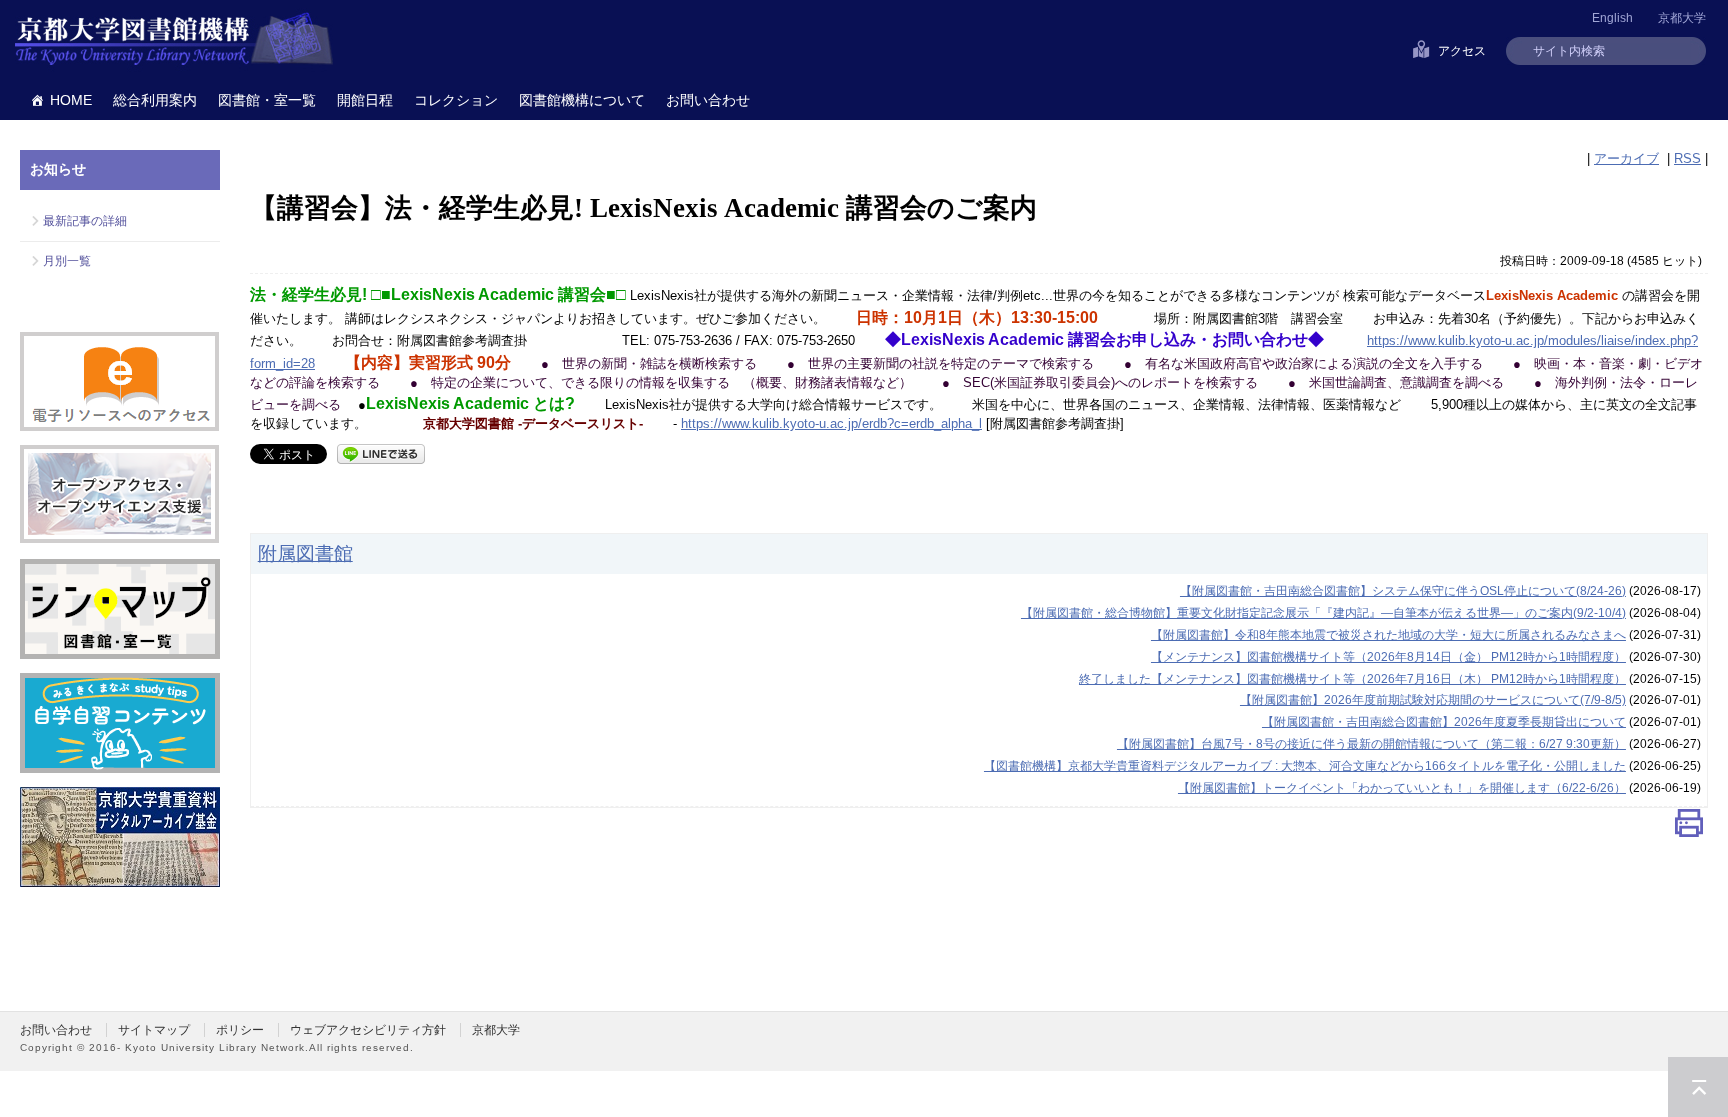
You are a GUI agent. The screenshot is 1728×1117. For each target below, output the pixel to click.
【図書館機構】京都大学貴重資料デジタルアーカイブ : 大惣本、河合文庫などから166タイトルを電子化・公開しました (1305, 766)
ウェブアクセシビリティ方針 (368, 1030)
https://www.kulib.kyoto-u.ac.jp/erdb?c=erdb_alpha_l (831, 423)
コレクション (456, 100)
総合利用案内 (155, 100)
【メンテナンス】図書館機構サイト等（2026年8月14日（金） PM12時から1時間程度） (1388, 657)
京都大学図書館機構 (174, 40)
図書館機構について (582, 100)
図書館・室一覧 (267, 100)
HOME (71, 100)
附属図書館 (305, 553)
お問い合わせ (708, 100)
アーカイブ (1626, 158)
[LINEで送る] (381, 452)
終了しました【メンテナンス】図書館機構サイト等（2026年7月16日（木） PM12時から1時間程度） (1352, 679)
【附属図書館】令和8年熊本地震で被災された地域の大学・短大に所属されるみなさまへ (1388, 635)
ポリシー (240, 1030)
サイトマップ (154, 1030)
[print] (1689, 827)
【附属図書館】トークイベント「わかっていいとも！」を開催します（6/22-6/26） (1402, 788)
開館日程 (365, 100)
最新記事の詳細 (85, 221)
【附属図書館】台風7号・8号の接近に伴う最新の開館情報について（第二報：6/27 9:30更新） (1371, 744)
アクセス (1462, 51)
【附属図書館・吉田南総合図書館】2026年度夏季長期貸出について (1444, 722)
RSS (1687, 158)
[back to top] (1698, 1087)
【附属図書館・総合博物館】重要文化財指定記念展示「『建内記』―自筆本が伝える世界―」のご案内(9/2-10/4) (1323, 613)
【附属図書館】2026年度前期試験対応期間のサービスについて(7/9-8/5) (1433, 700)
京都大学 (1682, 18)
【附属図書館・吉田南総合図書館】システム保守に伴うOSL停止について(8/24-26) (1403, 591)
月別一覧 (67, 261)
